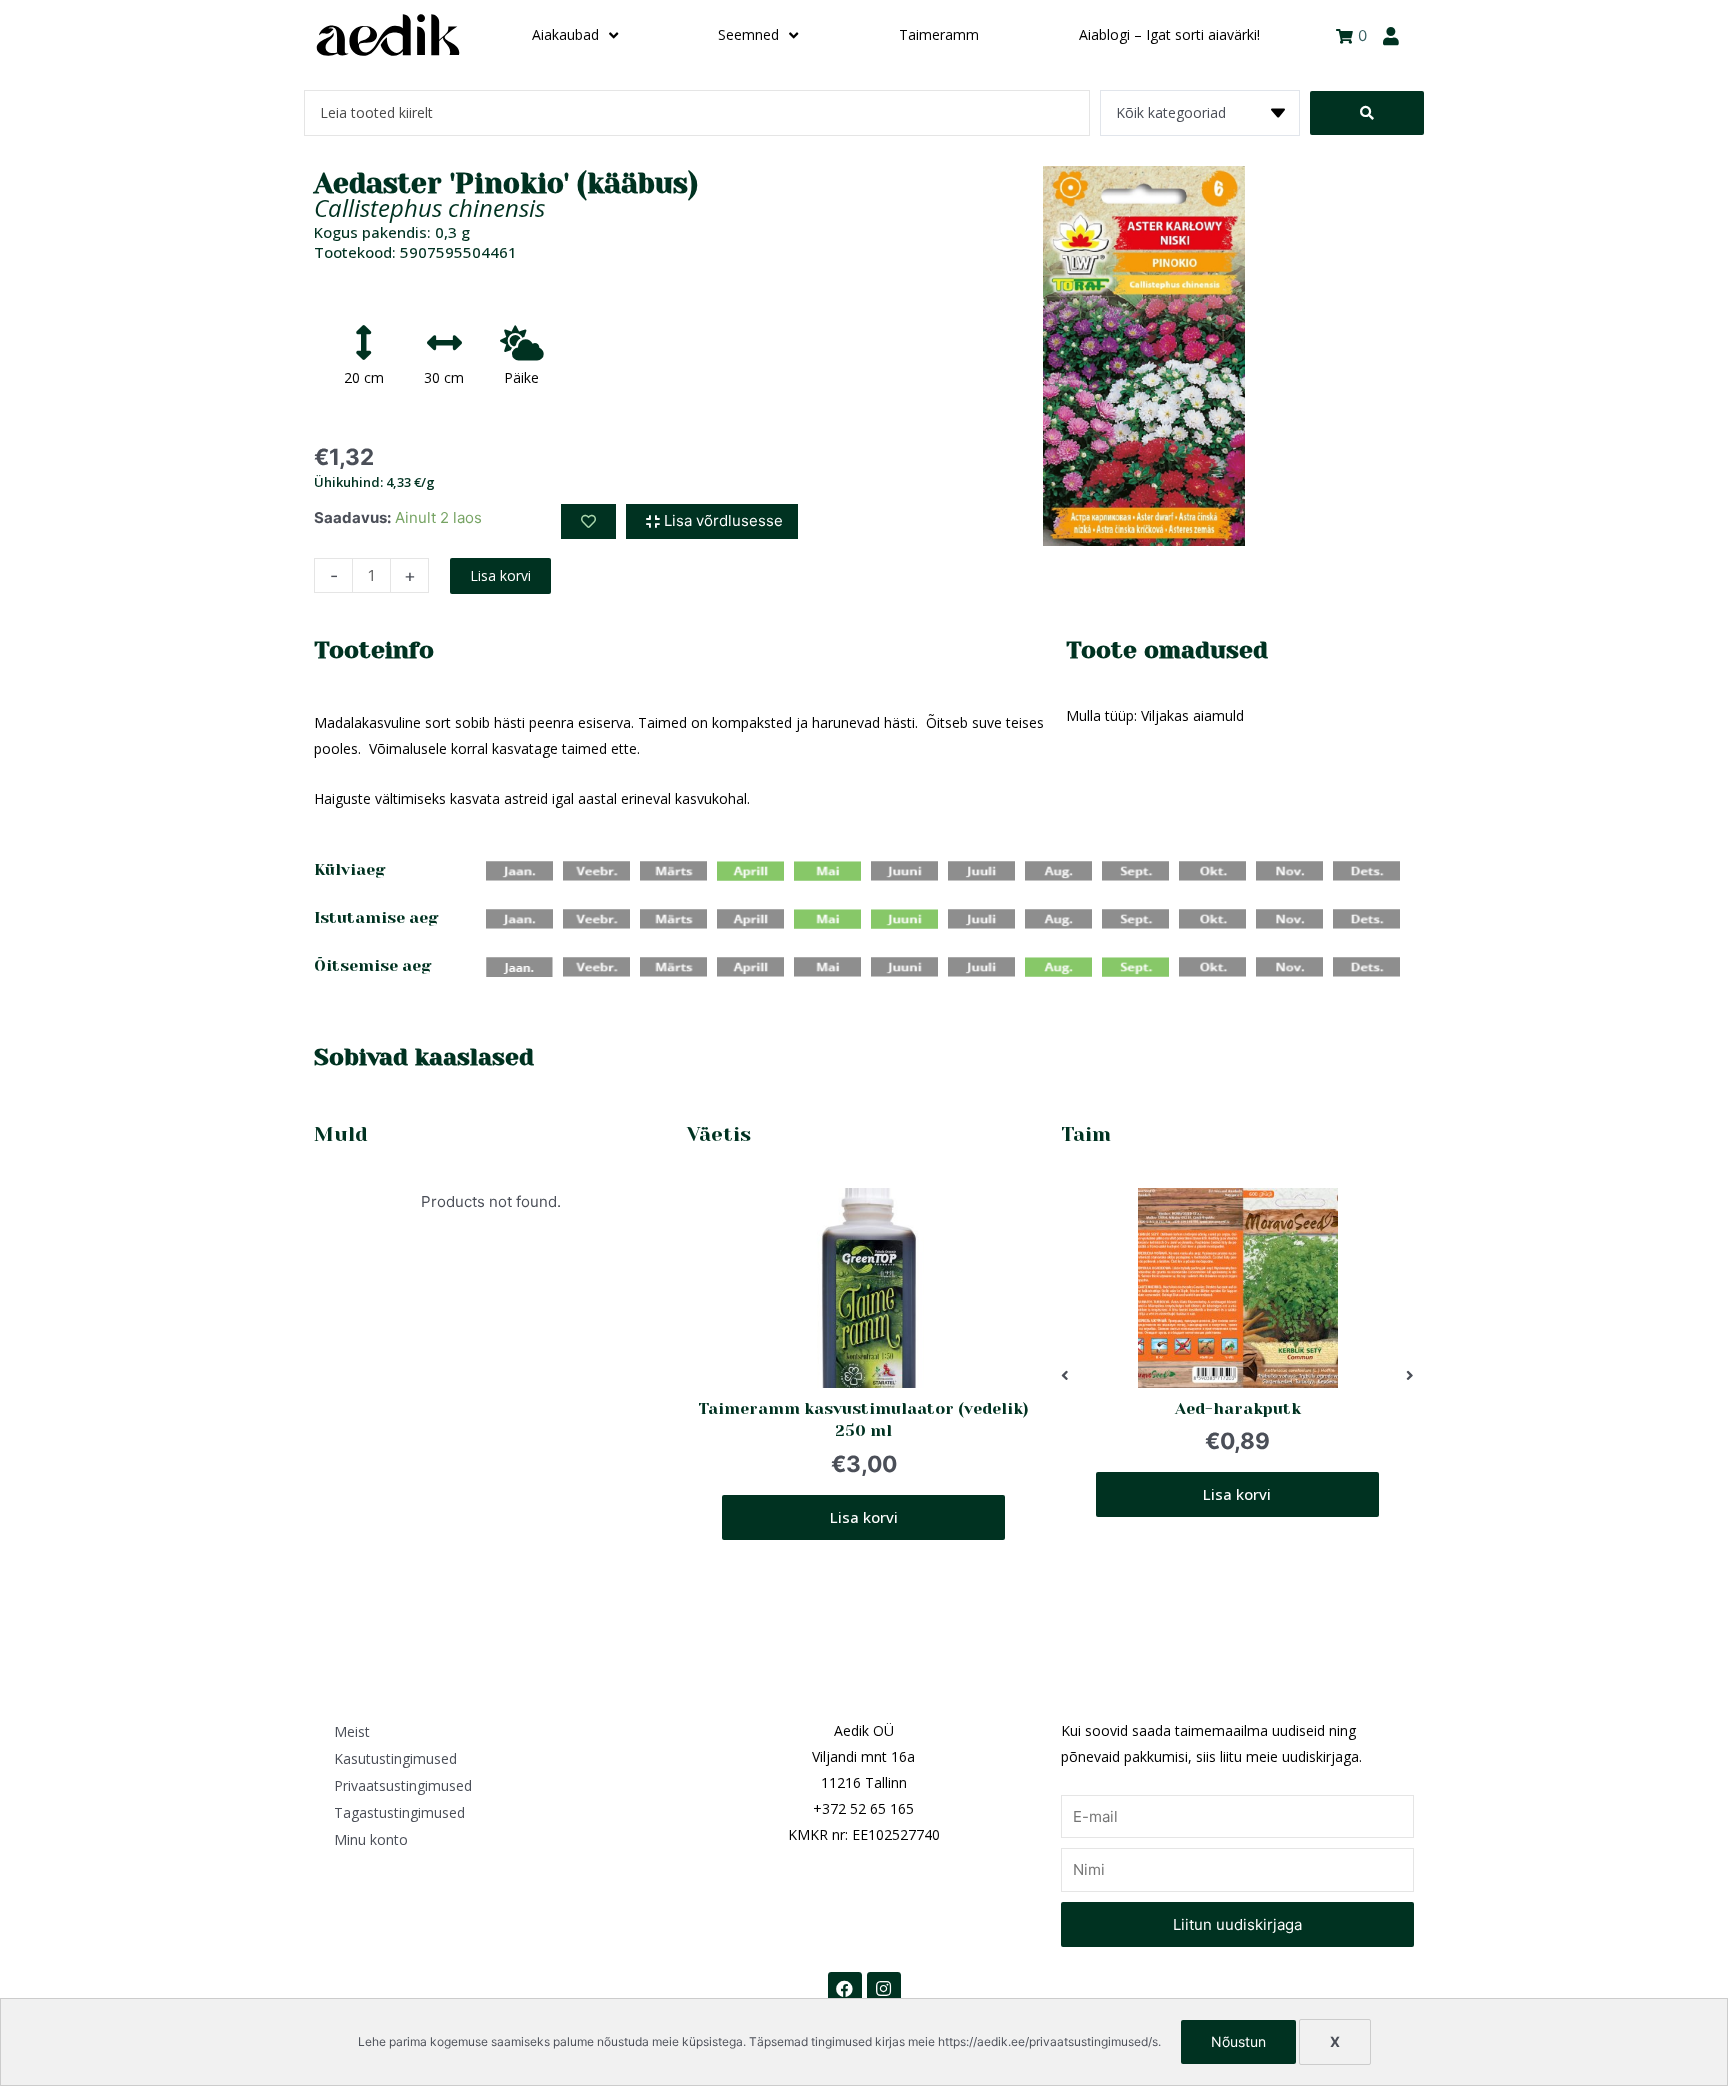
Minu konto (371, 1839)
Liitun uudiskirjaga (1237, 1924)
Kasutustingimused (395, 1758)
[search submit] (1367, 113)
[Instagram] (884, 1989)
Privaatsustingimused (403, 1785)
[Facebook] (845, 1989)
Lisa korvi (500, 575)
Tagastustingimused (399, 1812)
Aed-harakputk (1237, 1408)
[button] (1065, 1375)
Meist (352, 1731)
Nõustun (1238, 2041)
